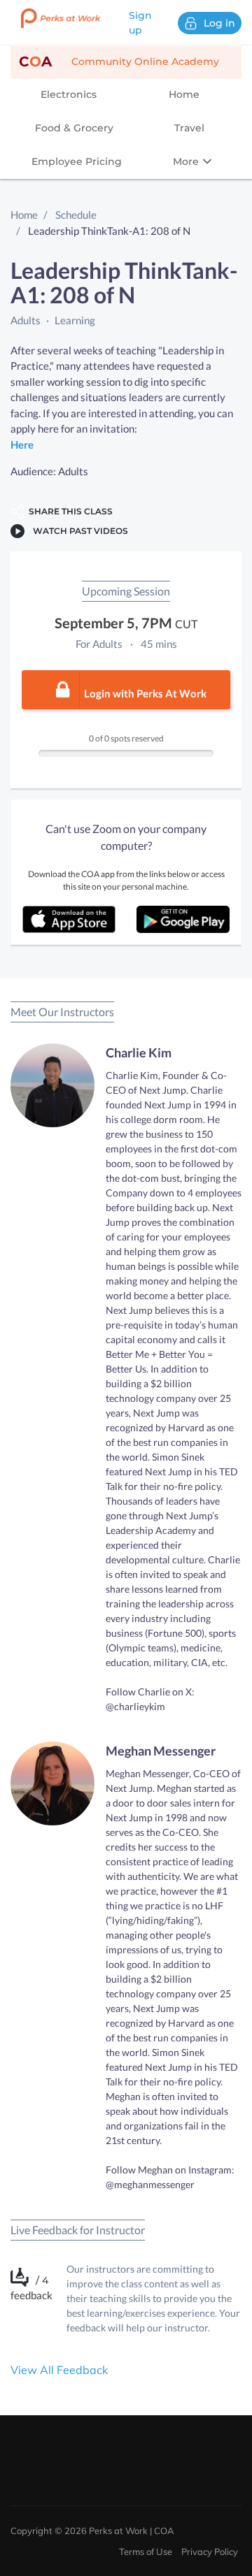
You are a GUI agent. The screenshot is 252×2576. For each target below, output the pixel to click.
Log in (219, 23)
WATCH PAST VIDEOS (78, 531)
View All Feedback (59, 2370)
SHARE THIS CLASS (69, 511)
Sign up (140, 23)
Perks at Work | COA (132, 2531)
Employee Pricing (77, 161)
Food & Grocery (74, 128)
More (187, 161)
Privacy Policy (210, 2552)
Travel (189, 128)
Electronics (69, 94)
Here (22, 444)
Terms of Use (146, 2552)
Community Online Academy (119, 61)
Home (184, 94)
